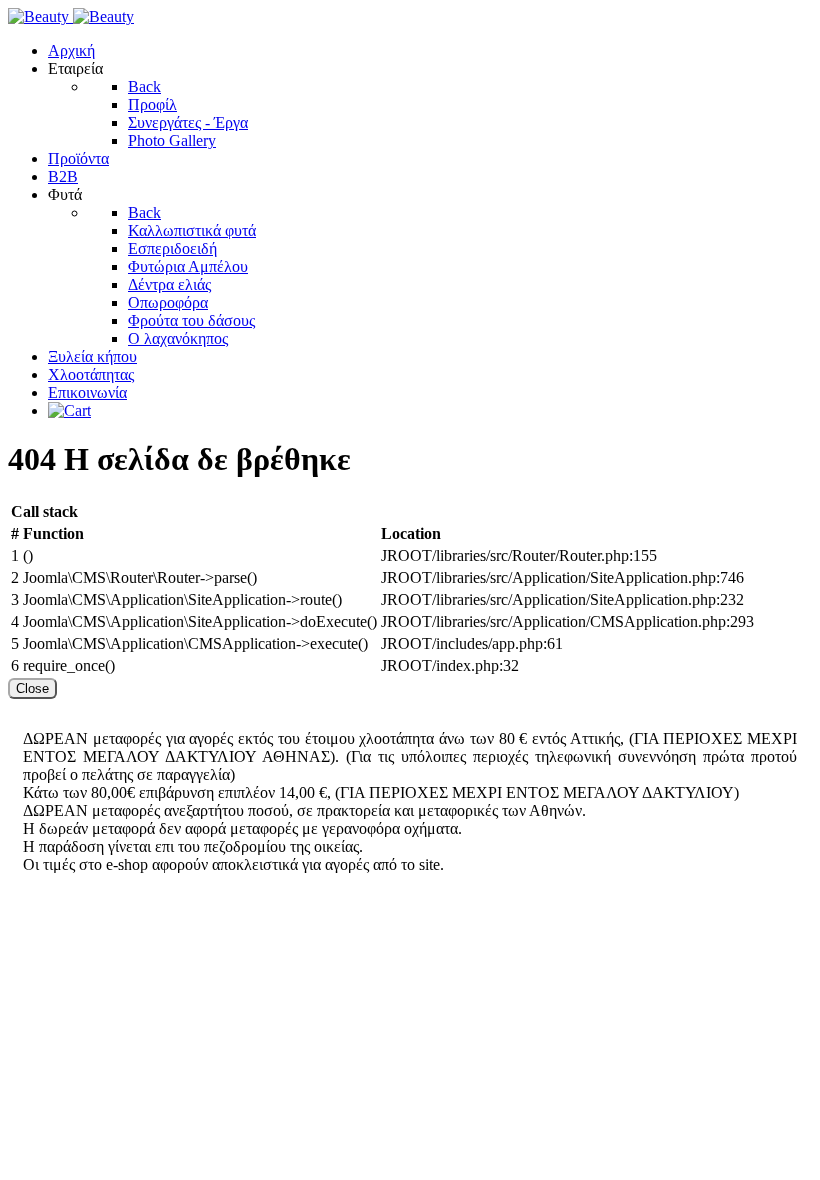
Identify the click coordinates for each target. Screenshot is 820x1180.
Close (32, 688)
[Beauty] (71, 16)
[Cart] (69, 410)
